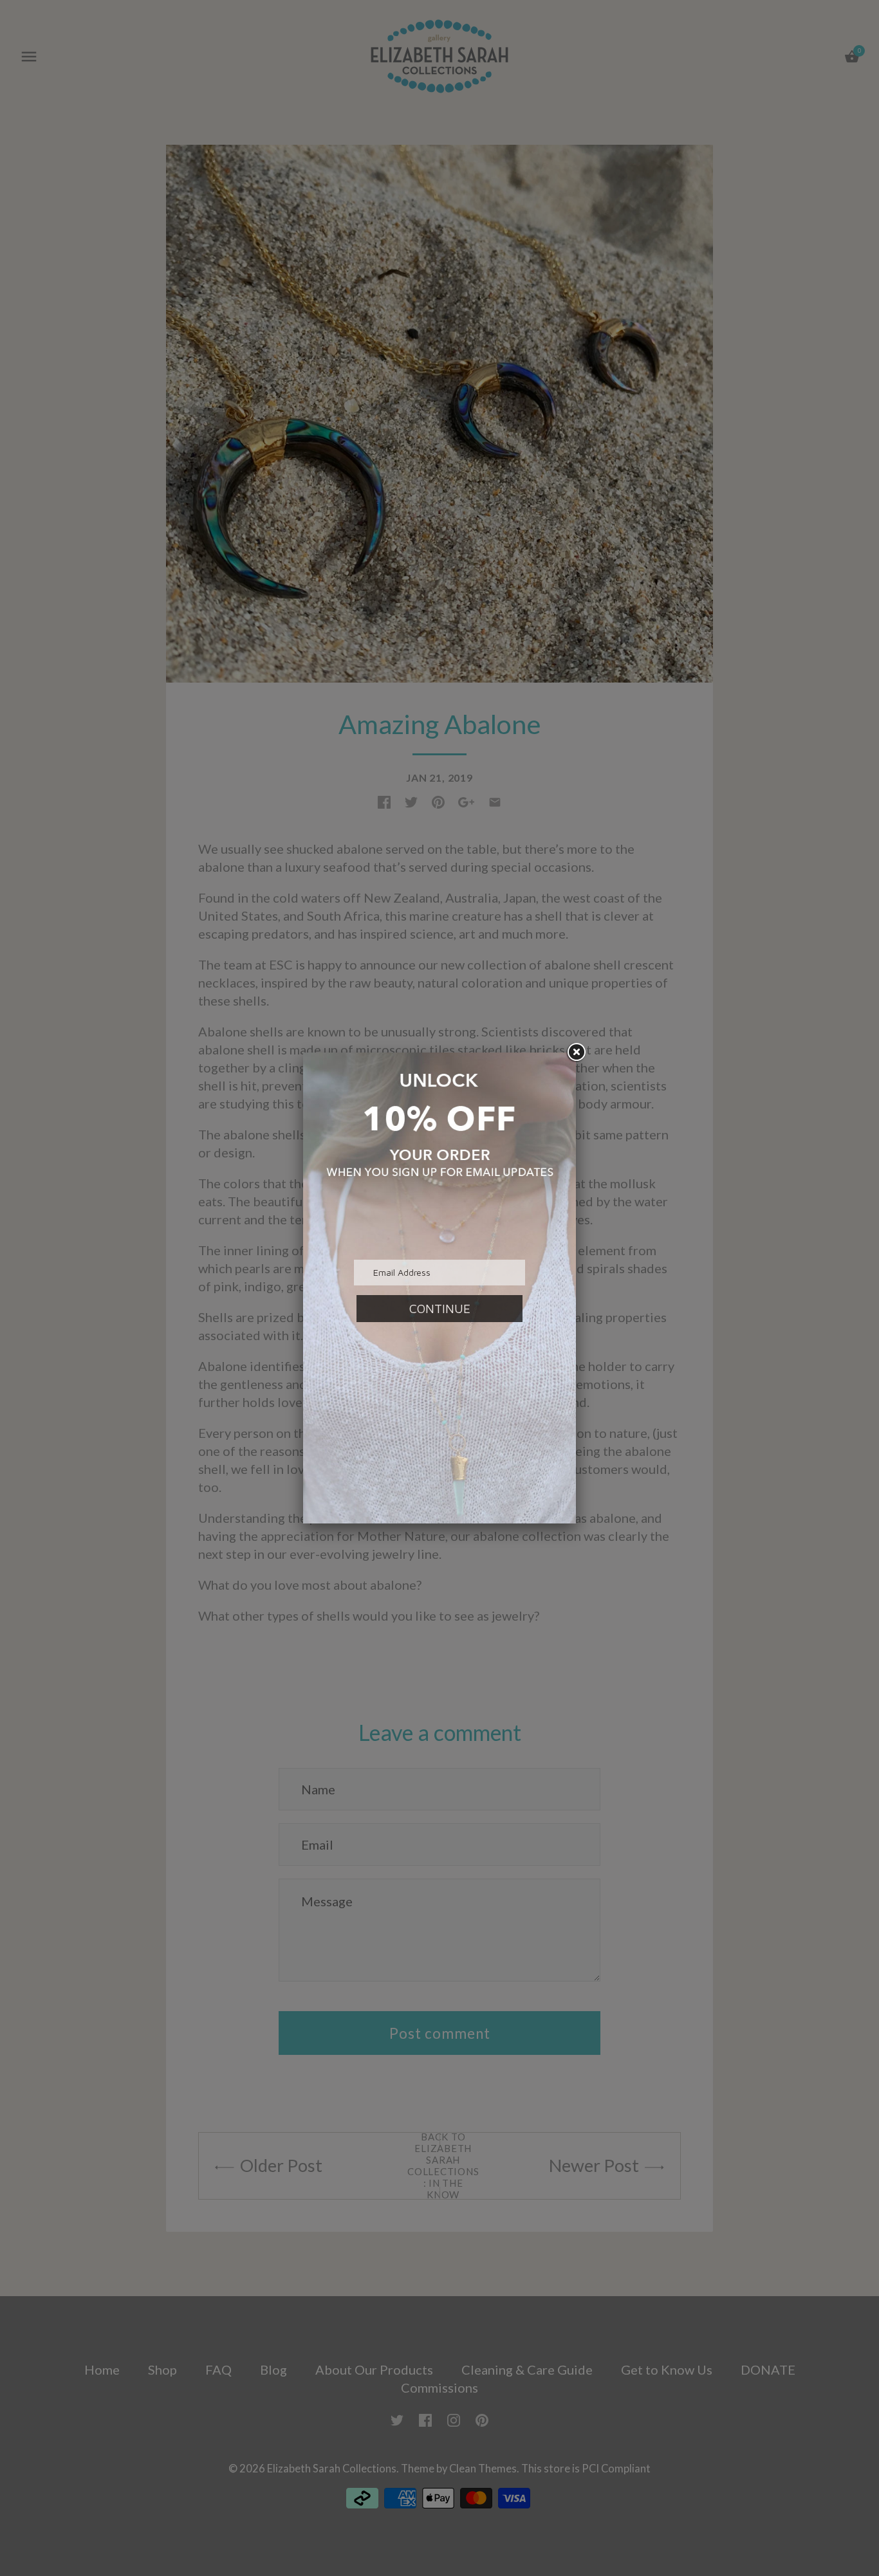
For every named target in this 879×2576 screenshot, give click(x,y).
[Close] (576, 1053)
